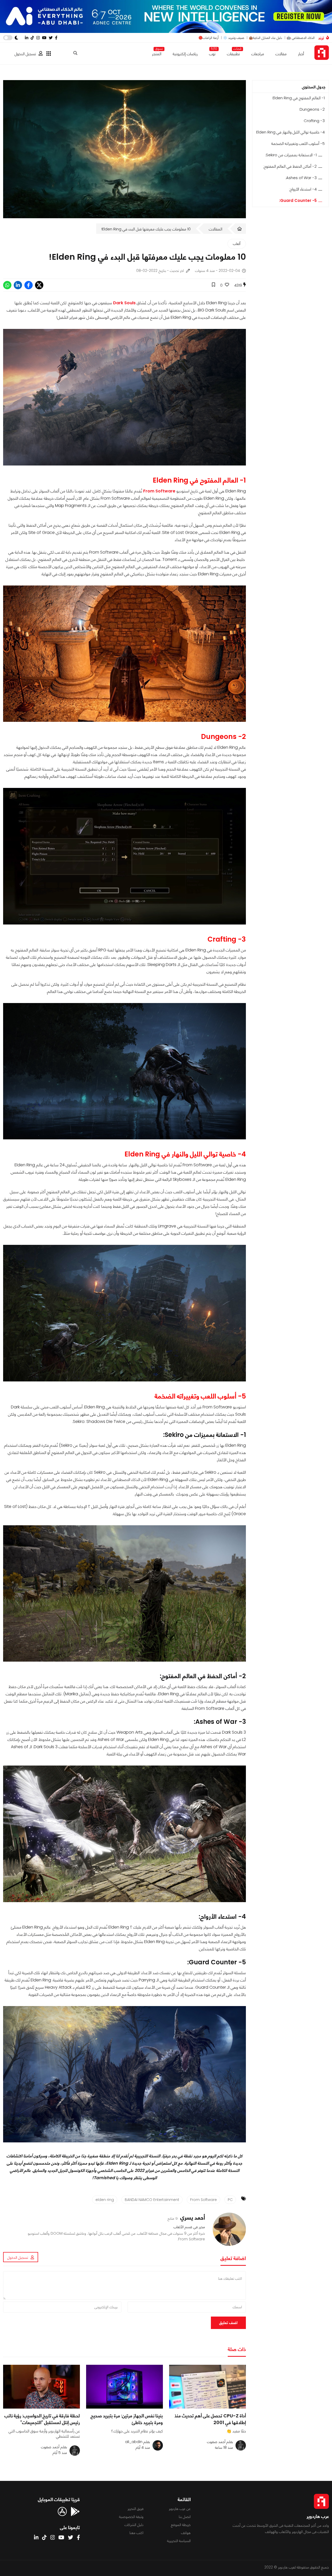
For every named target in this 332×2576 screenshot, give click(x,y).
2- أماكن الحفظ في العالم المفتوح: (290, 166)
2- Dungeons (312, 109)
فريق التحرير (136, 2509)
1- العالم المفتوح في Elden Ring (299, 98)
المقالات (216, 229)
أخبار (301, 54)
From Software (203, 2200)
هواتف (186, 2533)
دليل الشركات (134, 2525)
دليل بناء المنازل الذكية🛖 (265, 38)
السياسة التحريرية (179, 2541)
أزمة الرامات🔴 (209, 38)
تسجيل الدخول (25, 54)
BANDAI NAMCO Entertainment (152, 2200)
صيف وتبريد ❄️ (234, 38)
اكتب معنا (136, 2533)
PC (230, 2200)
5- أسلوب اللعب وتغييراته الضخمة (298, 143)
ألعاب (237, 244)
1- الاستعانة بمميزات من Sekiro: (291, 155)
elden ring (105, 2200)
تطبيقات (233, 53)
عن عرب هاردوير (180, 2509)
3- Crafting (314, 121)
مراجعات (258, 54)
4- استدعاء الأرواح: (303, 189)
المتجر (157, 53)
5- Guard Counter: (298, 200)
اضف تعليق (228, 2323)
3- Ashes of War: (301, 178)
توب (212, 53)
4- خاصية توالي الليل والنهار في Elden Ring (290, 132)
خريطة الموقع (181, 2525)
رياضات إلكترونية (185, 54)
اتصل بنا (185, 2517)
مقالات (281, 54)
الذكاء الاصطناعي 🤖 (301, 38)
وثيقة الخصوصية (131, 2517)
